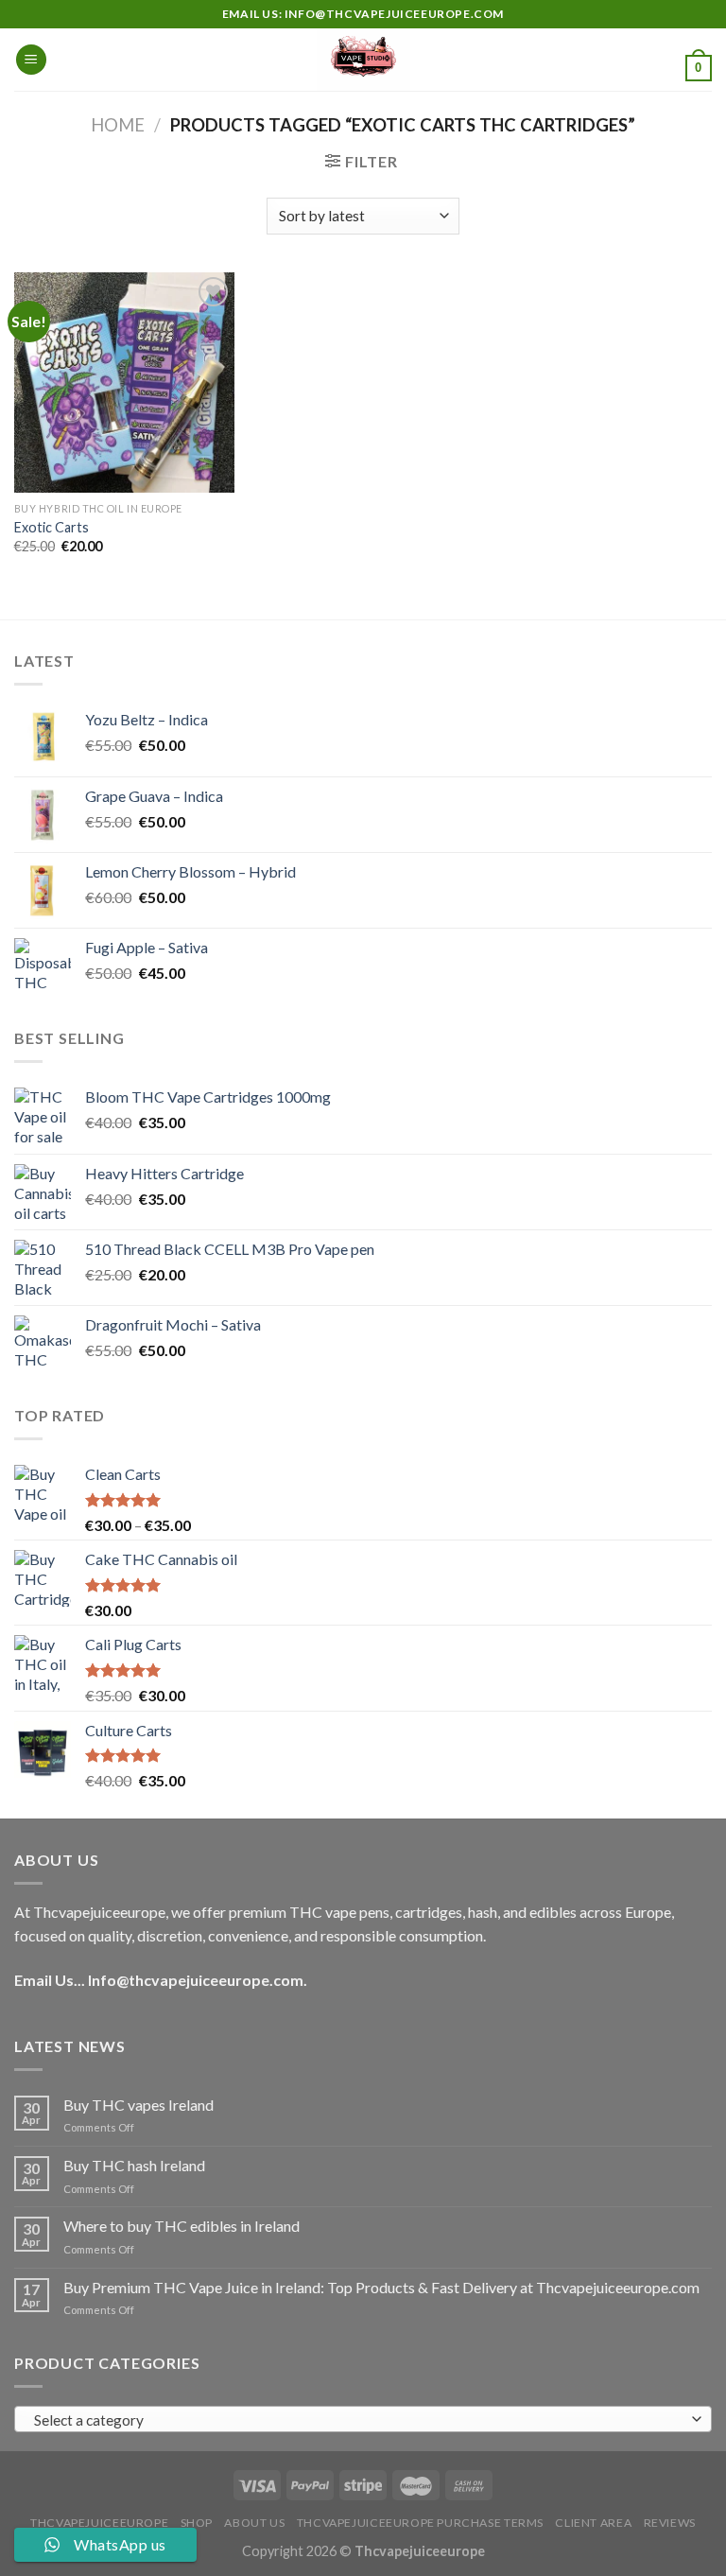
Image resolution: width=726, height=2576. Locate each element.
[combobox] (363, 2419)
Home (118, 125)
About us (254, 2523)
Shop (197, 2523)
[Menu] (31, 60)
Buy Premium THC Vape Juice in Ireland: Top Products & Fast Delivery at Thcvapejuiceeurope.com (381, 2287)
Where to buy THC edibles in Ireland (181, 2226)
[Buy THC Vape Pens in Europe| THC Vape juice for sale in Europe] (363, 60)
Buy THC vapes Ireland (138, 2105)
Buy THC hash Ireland (134, 2165)
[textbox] (359, 2420)
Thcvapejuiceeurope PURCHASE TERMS (420, 2523)
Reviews (670, 2523)
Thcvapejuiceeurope (99, 2523)
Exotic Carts (52, 527)
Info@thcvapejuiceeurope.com (196, 1980)
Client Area (593, 2523)
